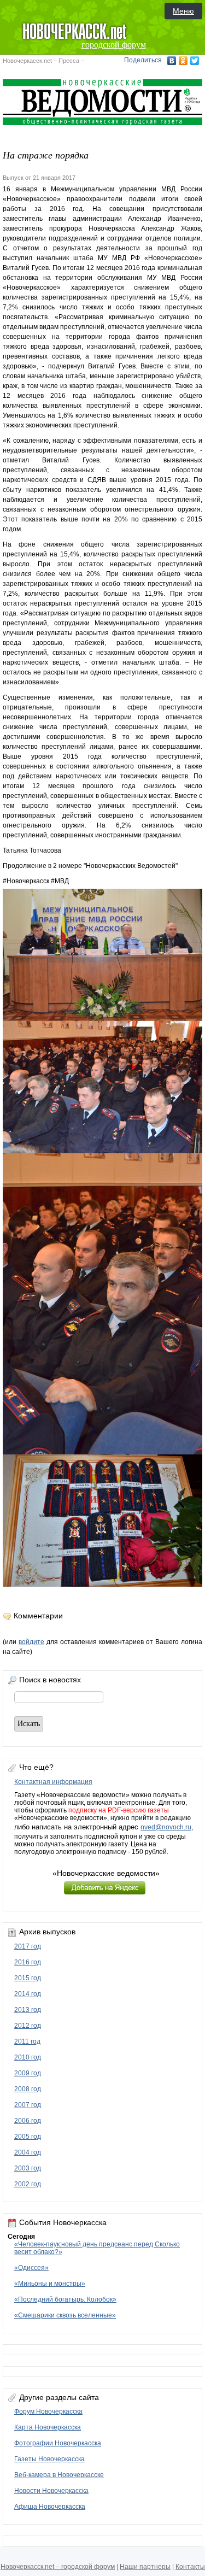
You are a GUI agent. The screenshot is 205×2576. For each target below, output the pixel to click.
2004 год (28, 2152)
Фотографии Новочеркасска (58, 2443)
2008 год (28, 2089)
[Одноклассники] (183, 61)
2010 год (28, 2057)
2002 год (28, 2184)
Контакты (190, 2567)
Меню (183, 11)
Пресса (69, 61)
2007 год (28, 2105)
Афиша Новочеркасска (50, 2507)
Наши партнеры (145, 2567)
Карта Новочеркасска (48, 2427)
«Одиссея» (31, 2268)
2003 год (28, 2168)
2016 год (28, 1962)
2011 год (27, 2041)
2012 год (28, 2026)
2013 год (28, 2010)
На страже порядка (46, 155)
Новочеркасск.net (27, 61)
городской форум (114, 45)
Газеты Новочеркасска (49, 2459)
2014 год (28, 1994)
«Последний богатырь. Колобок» (65, 2299)
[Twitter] (195, 61)
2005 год (28, 2137)
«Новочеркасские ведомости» (106, 1873)
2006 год (28, 2121)
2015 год (28, 1978)
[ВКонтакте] (172, 61)
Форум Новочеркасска (48, 2411)
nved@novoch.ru (166, 1827)
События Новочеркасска (63, 2222)
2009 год (28, 2073)
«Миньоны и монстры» (50, 2284)
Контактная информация (53, 1782)
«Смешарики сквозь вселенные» (65, 2315)
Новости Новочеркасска (51, 2491)
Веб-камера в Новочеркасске (59, 2475)
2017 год (28, 1946)
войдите (31, 1642)
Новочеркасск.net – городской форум (58, 2567)
